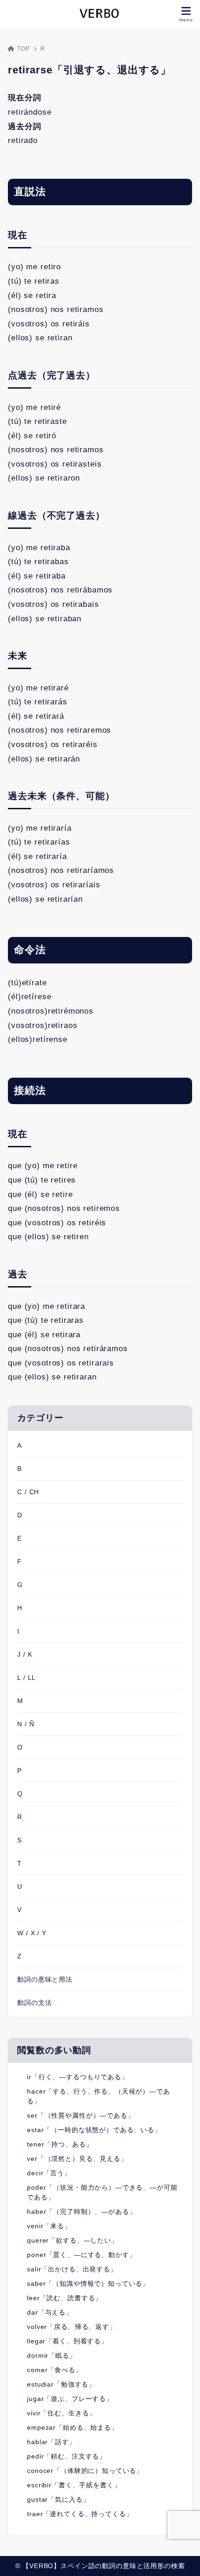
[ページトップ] (181, 2557)
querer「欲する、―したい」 (73, 2240)
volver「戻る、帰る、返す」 (72, 2327)
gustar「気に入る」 (58, 2499)
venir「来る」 (49, 2226)
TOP (23, 49)
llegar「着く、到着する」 (67, 2341)
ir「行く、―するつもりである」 (78, 2077)
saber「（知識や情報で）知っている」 (88, 2283)
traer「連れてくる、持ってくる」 (80, 2514)
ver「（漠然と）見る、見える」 (77, 2159)
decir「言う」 (49, 2173)
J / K (25, 1654)
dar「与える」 (50, 2312)
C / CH (28, 1492)
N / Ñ (26, 1724)
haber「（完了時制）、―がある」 (81, 2212)
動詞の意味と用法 (45, 1979)
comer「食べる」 (55, 2370)
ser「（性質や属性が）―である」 (80, 2115)
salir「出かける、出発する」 (72, 2269)
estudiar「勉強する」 (61, 2384)
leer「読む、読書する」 (64, 2298)
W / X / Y (32, 1933)
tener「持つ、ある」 (60, 2144)
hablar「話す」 (51, 2442)
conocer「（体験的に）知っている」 (85, 2471)
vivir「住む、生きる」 (61, 2413)
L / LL (27, 1678)
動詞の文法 (34, 2003)
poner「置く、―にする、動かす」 (81, 2255)
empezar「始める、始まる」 (73, 2427)
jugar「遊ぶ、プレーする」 (70, 2399)
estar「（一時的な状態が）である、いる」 (94, 2130)
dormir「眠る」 (52, 2355)
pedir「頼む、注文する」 (67, 2456)
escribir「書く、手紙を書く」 (74, 2485)
